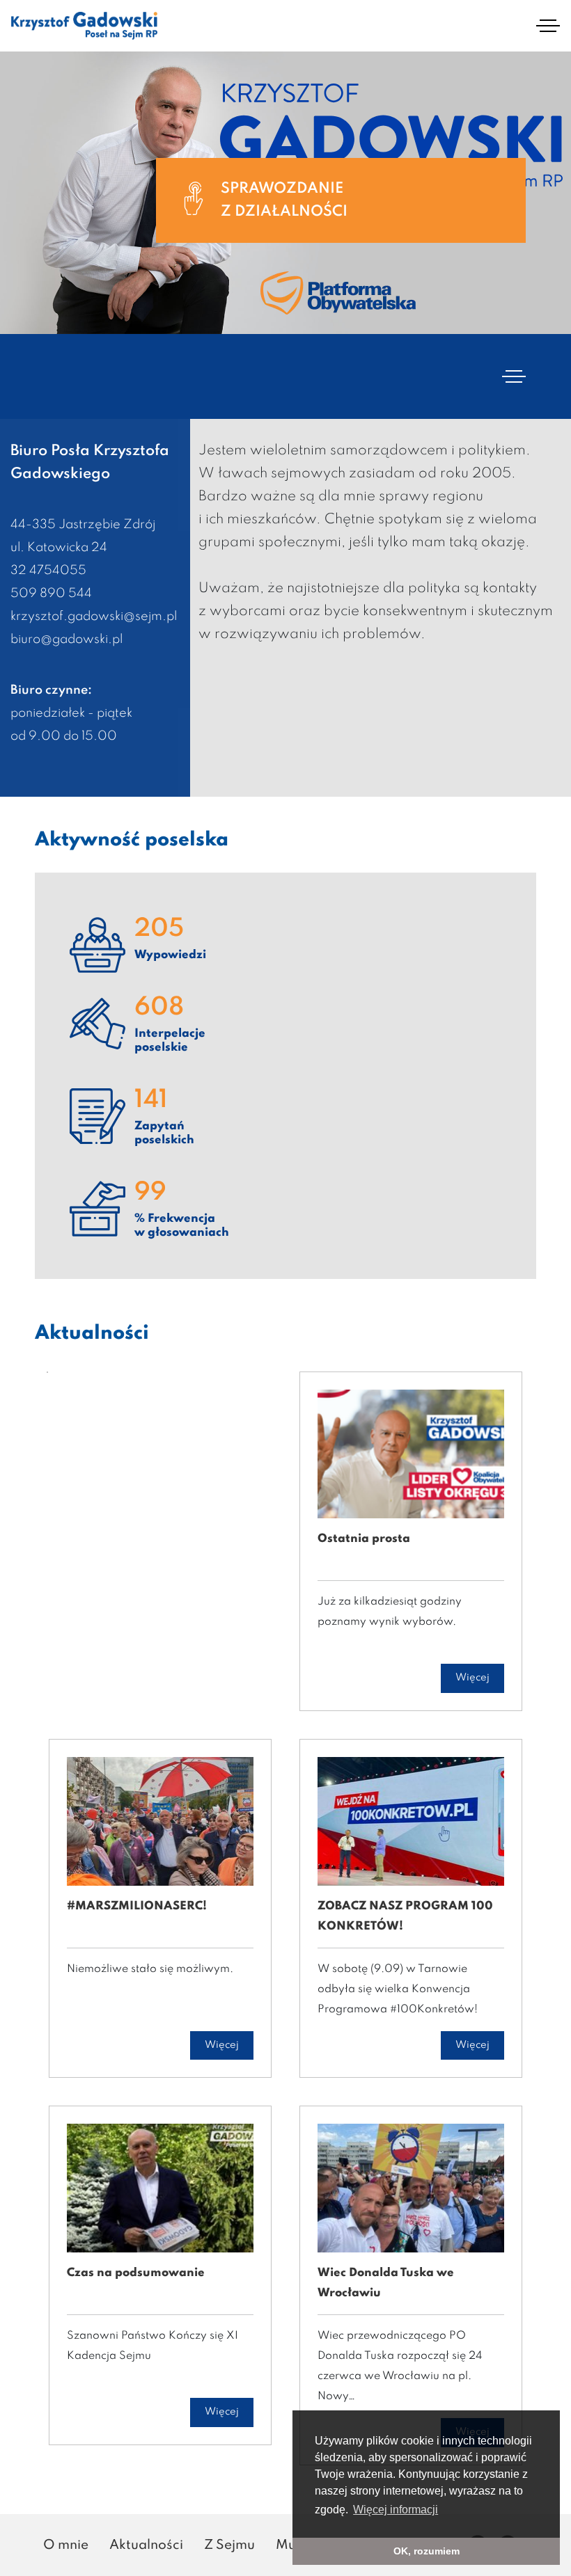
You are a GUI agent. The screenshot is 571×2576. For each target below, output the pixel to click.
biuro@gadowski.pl (67, 639)
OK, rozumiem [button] (427, 2551)
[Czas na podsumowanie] (160, 2193)
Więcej (472, 1678)
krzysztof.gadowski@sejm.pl (94, 617)
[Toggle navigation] (548, 26)
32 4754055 (48, 571)
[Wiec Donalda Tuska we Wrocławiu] (411, 2193)
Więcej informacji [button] (396, 2510)
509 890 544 (51, 594)
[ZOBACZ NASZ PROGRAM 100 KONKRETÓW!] (411, 1826)
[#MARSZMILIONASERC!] (160, 1826)
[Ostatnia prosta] (411, 1458)
